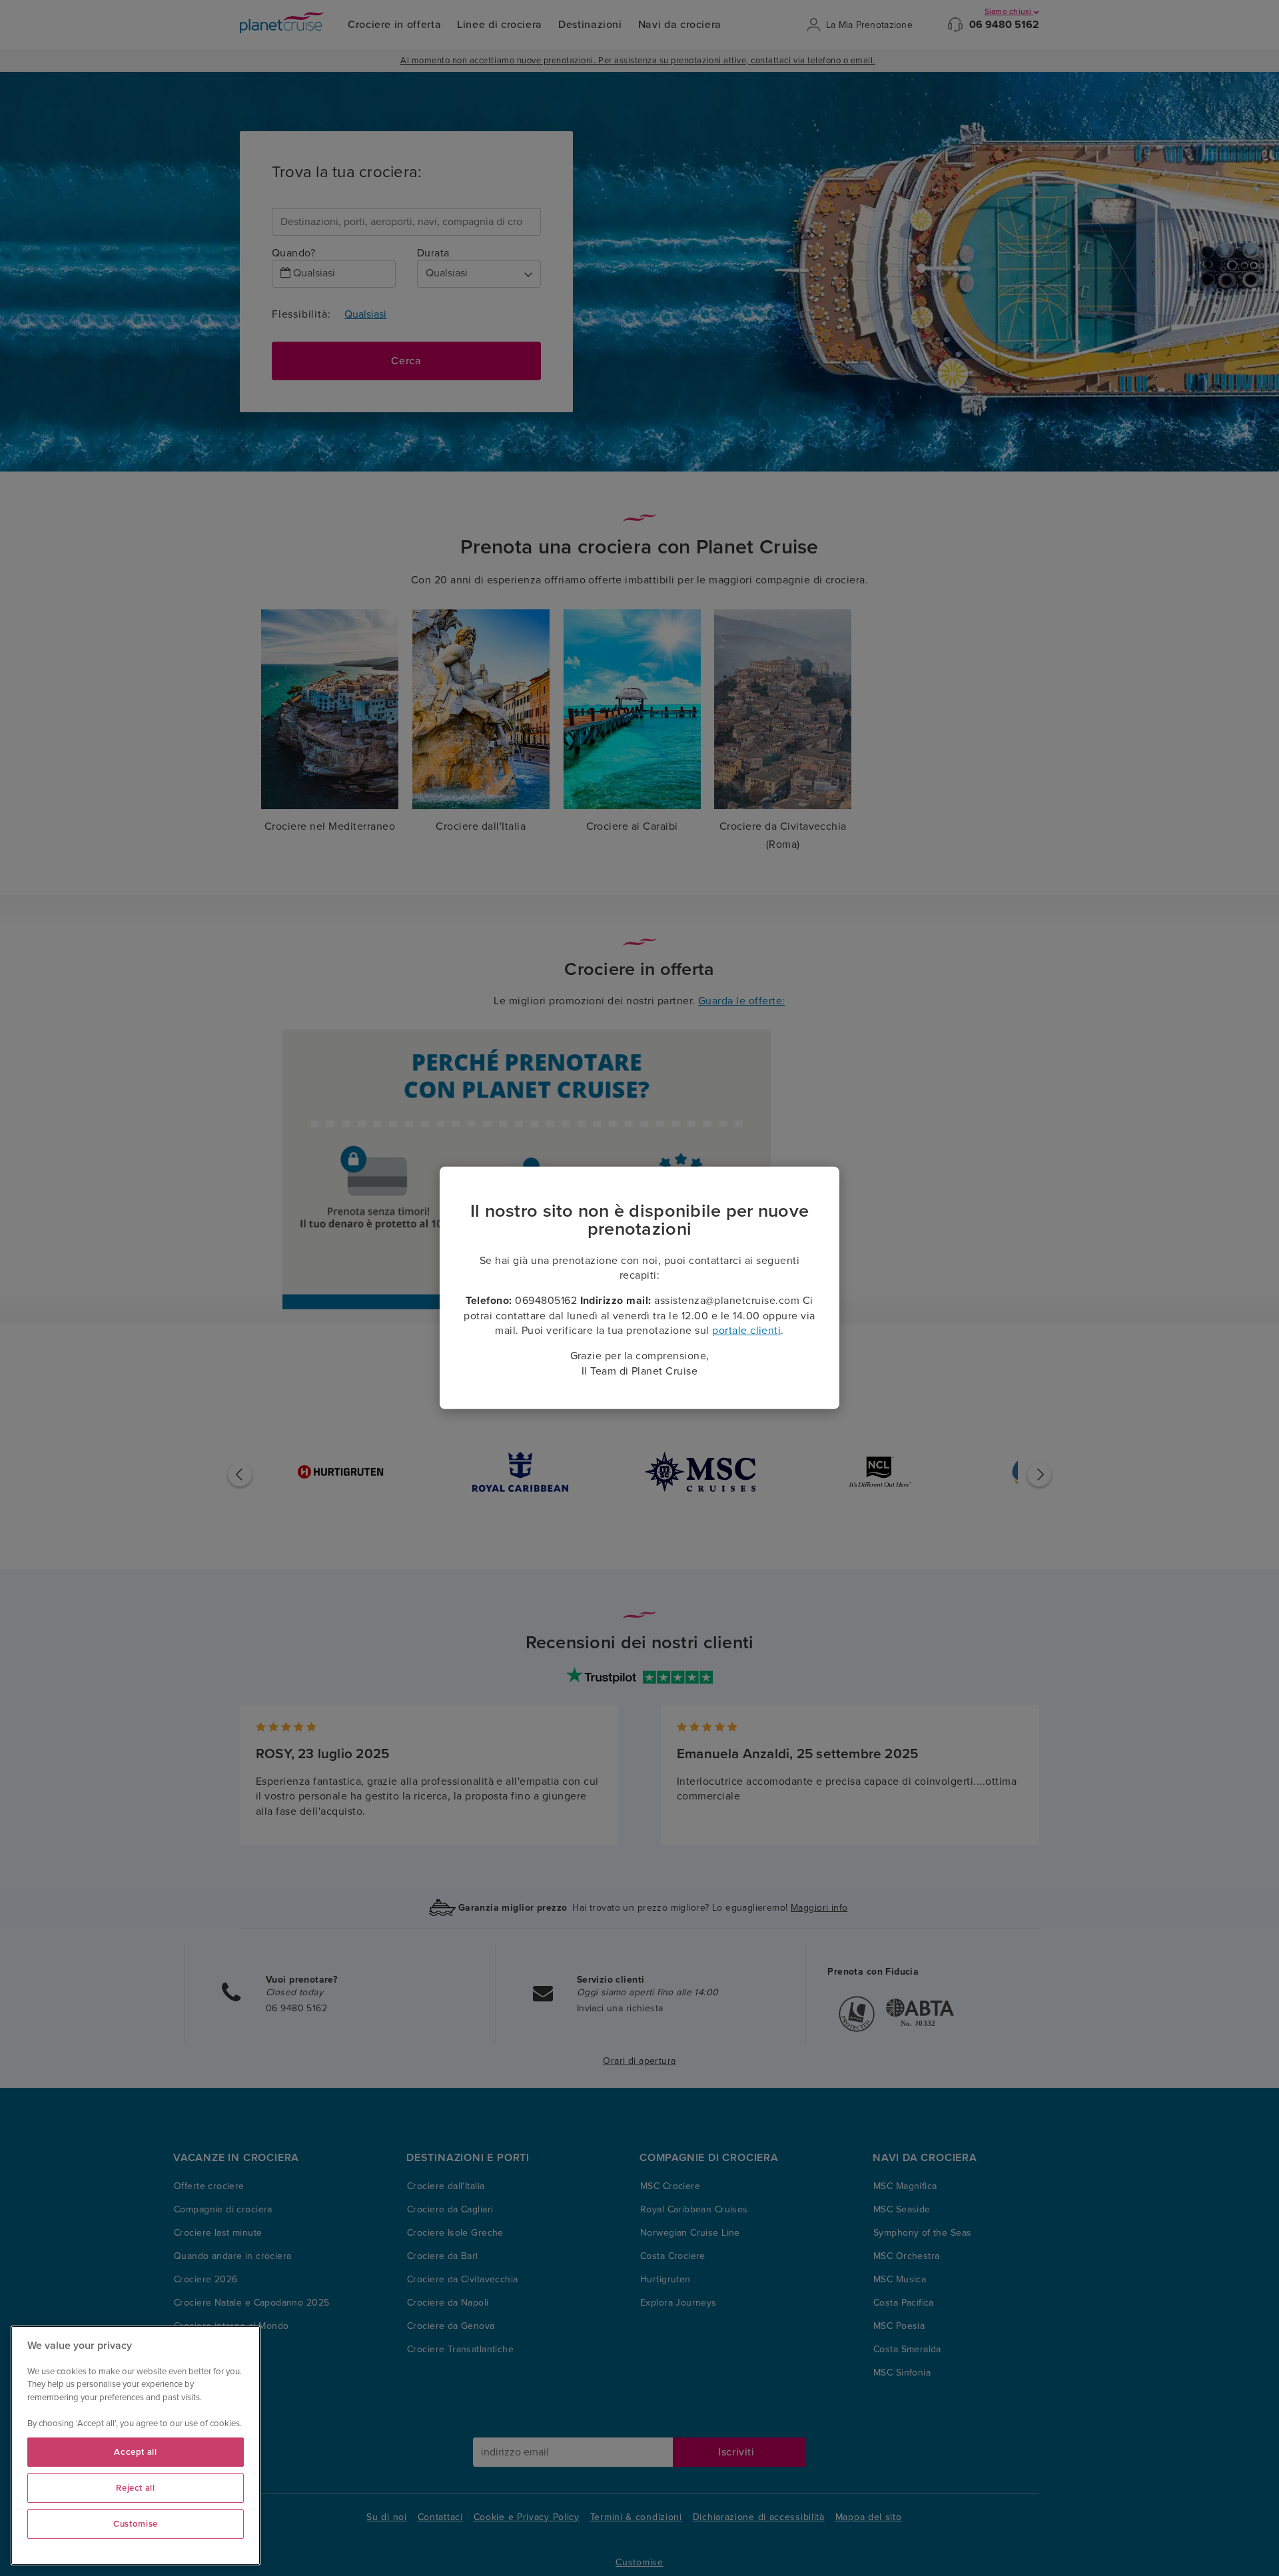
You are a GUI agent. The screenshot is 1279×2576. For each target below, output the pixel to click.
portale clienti (746, 1331)
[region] (136, 2445)
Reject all (136, 2488)
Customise (136, 2524)
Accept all (136, 2452)
